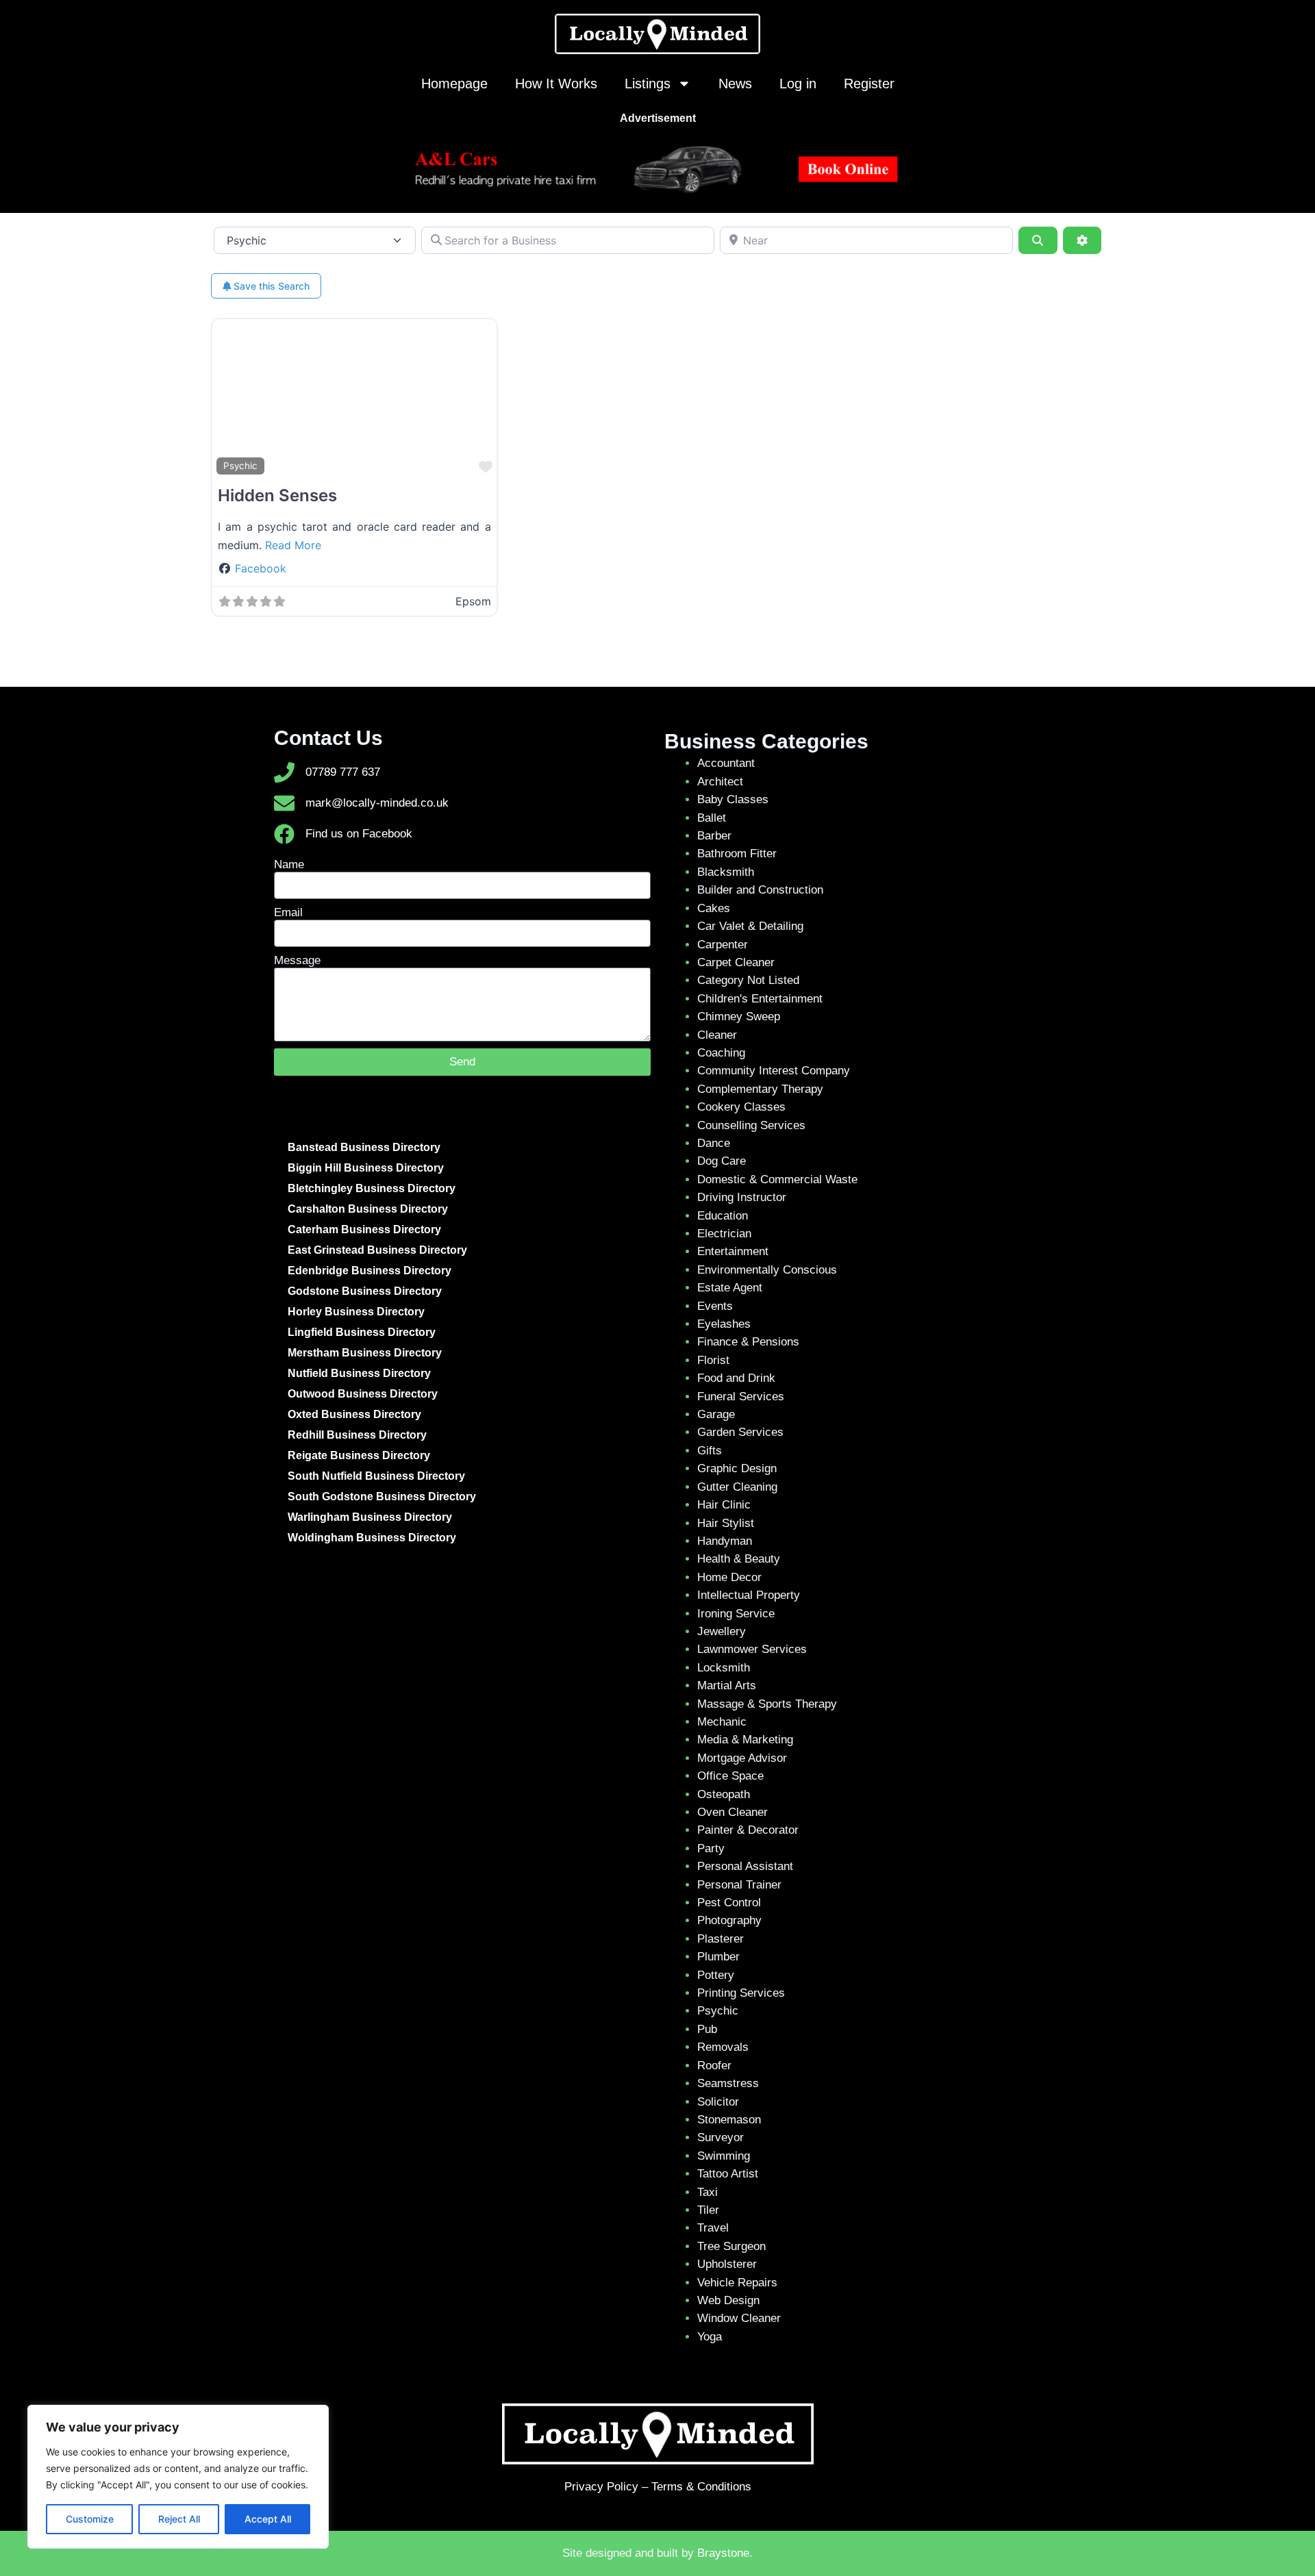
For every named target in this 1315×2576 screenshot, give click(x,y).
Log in (798, 84)
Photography (729, 1920)
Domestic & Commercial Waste (777, 1179)
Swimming (724, 2156)
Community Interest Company (774, 1071)
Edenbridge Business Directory (370, 1271)
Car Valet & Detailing (750, 926)
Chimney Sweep (739, 1016)
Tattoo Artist (728, 2174)
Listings (648, 84)
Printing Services (741, 1993)
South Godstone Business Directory (382, 1497)
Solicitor (718, 2102)
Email (288, 912)
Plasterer (721, 1939)
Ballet (712, 818)
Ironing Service (736, 1614)
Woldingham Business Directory (372, 1538)
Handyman (725, 1541)
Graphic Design (737, 1468)
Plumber (718, 1957)
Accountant (726, 763)
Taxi (707, 2192)
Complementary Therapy (760, 1089)
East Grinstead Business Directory (377, 1250)
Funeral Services (741, 1397)
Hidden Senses (277, 495)
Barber (714, 836)
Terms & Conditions (701, 2487)
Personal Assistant (745, 1866)
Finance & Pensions (748, 1342)
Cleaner (717, 1035)
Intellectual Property (749, 1595)
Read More (293, 545)
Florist (713, 1360)
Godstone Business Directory (365, 1291)
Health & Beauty (739, 1559)
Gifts (710, 1451)
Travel (713, 2228)
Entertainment (733, 1251)
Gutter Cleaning (737, 1487)
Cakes (714, 908)
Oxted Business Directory (354, 1414)
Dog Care (722, 1161)
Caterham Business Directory (364, 1229)
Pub (707, 2029)
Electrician (724, 1234)
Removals (723, 2047)
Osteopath (724, 1794)
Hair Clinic (724, 1505)
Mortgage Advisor (742, 1758)
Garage (716, 1414)
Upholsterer (727, 2264)
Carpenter (723, 945)
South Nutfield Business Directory (376, 1476)
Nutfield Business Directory (359, 1373)
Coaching (721, 1053)
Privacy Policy (601, 2487)
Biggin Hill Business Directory (366, 1168)
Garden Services (740, 1432)
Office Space (730, 1776)
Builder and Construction (760, 890)
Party (711, 1848)
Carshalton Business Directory (368, 1209)
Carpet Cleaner (736, 962)
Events (715, 1306)
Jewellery (722, 1631)
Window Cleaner (739, 2318)
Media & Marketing (745, 1740)
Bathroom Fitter (737, 854)
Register (869, 84)
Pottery (716, 1975)
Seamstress (728, 2083)
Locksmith (724, 1668)
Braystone (723, 2553)
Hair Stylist (726, 1523)
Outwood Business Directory (363, 1394)
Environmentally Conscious (767, 1270)
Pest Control (729, 1903)
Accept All (268, 2519)
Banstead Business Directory (364, 1147)
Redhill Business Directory (357, 1435)
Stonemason (729, 2120)
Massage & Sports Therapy (767, 1704)
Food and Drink (736, 1378)
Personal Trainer (739, 1885)
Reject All (179, 2519)
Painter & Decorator (748, 1830)
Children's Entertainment (760, 999)
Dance (714, 1143)
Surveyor (721, 2137)
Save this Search (270, 286)
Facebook (261, 568)
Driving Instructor (742, 1197)
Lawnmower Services (752, 1649)
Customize (90, 2519)
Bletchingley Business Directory (372, 1188)
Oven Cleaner (732, 1812)
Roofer (714, 2066)
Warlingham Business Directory (370, 1517)
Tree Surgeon (731, 2246)
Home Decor (729, 1577)
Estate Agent (730, 1288)
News (735, 84)
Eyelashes (724, 1324)
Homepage (454, 84)
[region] (178, 2477)
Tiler (708, 2210)
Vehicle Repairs (737, 2283)
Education (723, 1216)
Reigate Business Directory (359, 1455)
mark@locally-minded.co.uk (377, 803)
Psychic (240, 466)
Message (297, 960)
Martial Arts (727, 1685)
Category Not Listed (748, 980)
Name (289, 864)
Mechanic (722, 1722)
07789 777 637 (343, 772)
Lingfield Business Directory (362, 1332)
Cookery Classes (741, 1107)
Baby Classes (733, 799)
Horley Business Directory (356, 1312)
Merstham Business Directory (365, 1353)
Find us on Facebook (359, 834)
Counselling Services (751, 1125)
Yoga (710, 2337)
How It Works (556, 84)
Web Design (728, 2300)
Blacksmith (726, 872)
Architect (720, 782)
